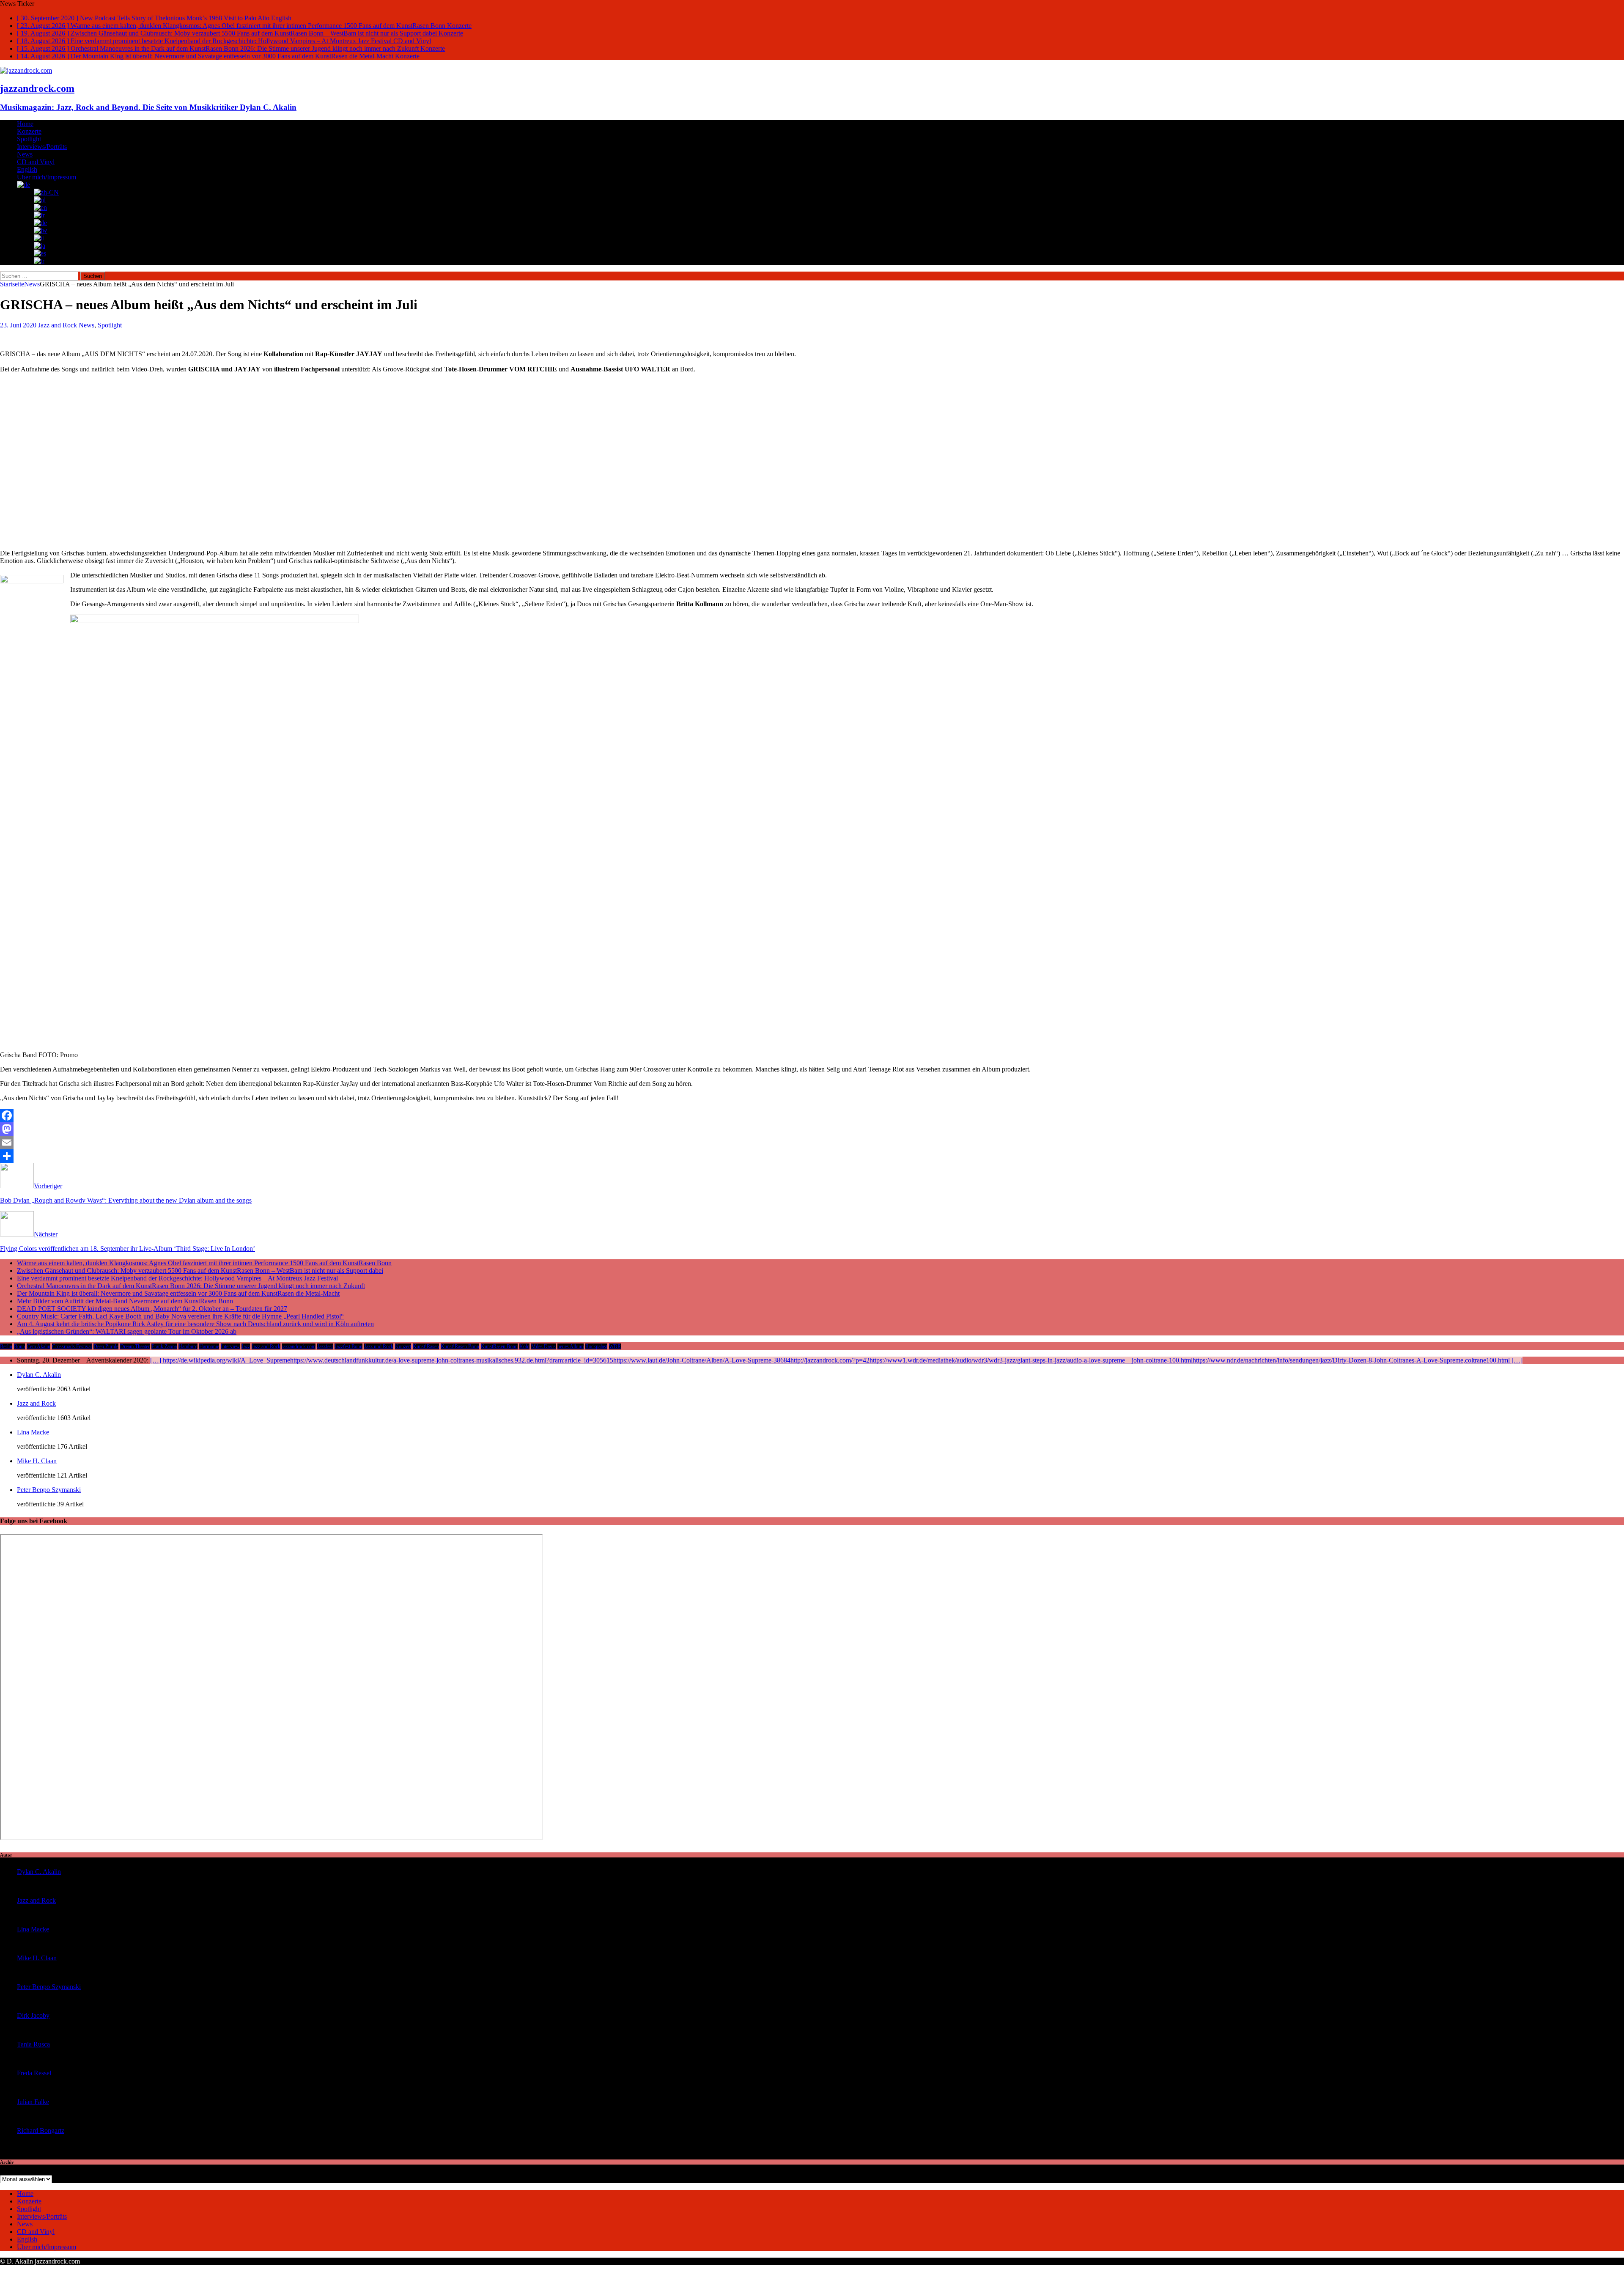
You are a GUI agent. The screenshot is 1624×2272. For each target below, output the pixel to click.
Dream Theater (135, 1346)
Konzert (403, 1346)
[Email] (812, 1143)
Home (25, 124)
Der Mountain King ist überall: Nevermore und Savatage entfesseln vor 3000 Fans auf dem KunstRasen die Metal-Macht (178, 1293)
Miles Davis (543, 1346)
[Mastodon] (812, 1129)
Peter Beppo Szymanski (49, 1490)
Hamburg (188, 1346)
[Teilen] (812, 1156)
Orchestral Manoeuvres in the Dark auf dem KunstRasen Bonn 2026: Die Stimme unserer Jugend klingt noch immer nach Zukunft (191, 1286)
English (27, 169)
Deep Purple (106, 1346)
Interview (230, 1346)
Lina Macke (33, 1432)
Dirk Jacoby (33, 2015)
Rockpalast (596, 1346)
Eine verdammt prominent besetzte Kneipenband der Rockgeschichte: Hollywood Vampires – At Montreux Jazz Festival (177, 1278)
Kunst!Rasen (426, 1346)
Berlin (6, 1346)
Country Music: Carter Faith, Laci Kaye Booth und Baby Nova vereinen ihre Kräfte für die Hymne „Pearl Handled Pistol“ (180, 1316)
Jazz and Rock (58, 325)
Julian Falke (33, 2102)
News (25, 154)
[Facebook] (812, 1115)
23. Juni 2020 (18, 325)
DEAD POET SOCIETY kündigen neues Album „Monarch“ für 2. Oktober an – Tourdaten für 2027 (152, 1309)
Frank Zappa (164, 1346)
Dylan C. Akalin (39, 1375)
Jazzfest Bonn (348, 1346)
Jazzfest (325, 1346)
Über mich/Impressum (47, 177)
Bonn (19, 1346)
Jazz (246, 1346)
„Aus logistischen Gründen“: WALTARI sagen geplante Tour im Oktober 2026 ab (127, 1331)
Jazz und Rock (379, 1346)
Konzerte (29, 131)
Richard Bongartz (41, 2131)
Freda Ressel (34, 2073)
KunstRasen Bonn (499, 1346)
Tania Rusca (33, 2044)
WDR (615, 1346)
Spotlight (29, 139)
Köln (524, 1346)
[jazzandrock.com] (26, 70)
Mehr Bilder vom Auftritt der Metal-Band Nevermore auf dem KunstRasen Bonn (125, 1301)
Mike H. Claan (37, 1461)
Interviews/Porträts (42, 147)
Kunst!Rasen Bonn (460, 1346)
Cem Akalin (38, 1346)
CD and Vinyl (36, 162)
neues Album (571, 1346)
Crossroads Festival (72, 1346)
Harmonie (209, 1346)
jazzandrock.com (299, 1346)
